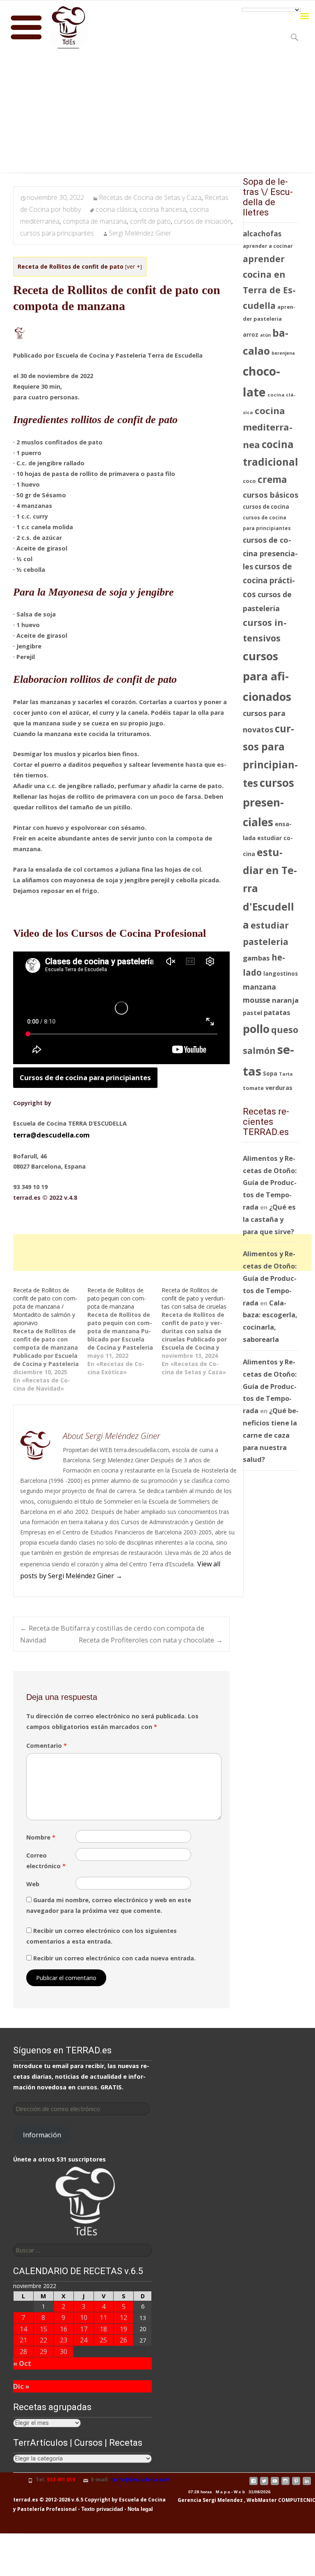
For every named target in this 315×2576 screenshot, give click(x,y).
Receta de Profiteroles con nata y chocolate (151, 1640)
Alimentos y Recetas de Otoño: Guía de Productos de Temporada (270, 1183)
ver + (134, 266)
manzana (259, 987)
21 (23, 2340)
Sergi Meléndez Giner (140, 233)
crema (272, 479)
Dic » (21, 2386)
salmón (259, 1050)
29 (43, 2351)
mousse (257, 1000)
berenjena (283, 353)
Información (42, 2135)
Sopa (270, 1073)
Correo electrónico (46, 1861)
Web (33, 1884)
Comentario (47, 1746)
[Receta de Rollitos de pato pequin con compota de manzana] (124, 1331)
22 (43, 2340)
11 (103, 2317)
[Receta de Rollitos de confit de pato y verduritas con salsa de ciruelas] (199, 1331)
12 (123, 2317)
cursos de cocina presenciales (270, 553)
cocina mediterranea (268, 428)
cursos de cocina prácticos (269, 580)
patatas (277, 1012)
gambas (256, 958)
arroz (251, 335)
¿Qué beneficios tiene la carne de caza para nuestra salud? (271, 1435)
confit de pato (150, 221)
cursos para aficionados (267, 676)
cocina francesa (163, 209)
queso (285, 1030)
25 (103, 2340)
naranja (285, 1000)
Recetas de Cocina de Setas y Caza (150, 197)
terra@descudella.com (51, 1135)
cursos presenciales (268, 802)
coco (249, 481)
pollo (256, 1029)
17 (84, 2329)
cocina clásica (116, 209)
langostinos (281, 973)
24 (84, 2340)
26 (123, 2340)
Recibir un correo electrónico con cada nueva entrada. (114, 1958)
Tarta (286, 1074)
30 (64, 2351)
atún (265, 335)
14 (23, 2329)
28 (23, 2351)
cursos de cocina (266, 507)
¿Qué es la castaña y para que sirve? (269, 1219)
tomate (253, 1088)
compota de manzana (95, 221)
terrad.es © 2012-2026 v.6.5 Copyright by (65, 2500)
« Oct (22, 2363)
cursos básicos (271, 495)
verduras (279, 1087)
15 (43, 2329)
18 (103, 2329)
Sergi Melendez (222, 2500)
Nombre (41, 1837)
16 (64, 2329)
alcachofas (262, 234)
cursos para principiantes (57, 233)
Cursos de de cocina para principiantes (85, 1077)
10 (84, 2317)
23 (64, 2340)
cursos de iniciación (203, 221)
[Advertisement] (157, 115)
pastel (252, 1013)
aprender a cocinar (268, 246)
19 (123, 2329)
